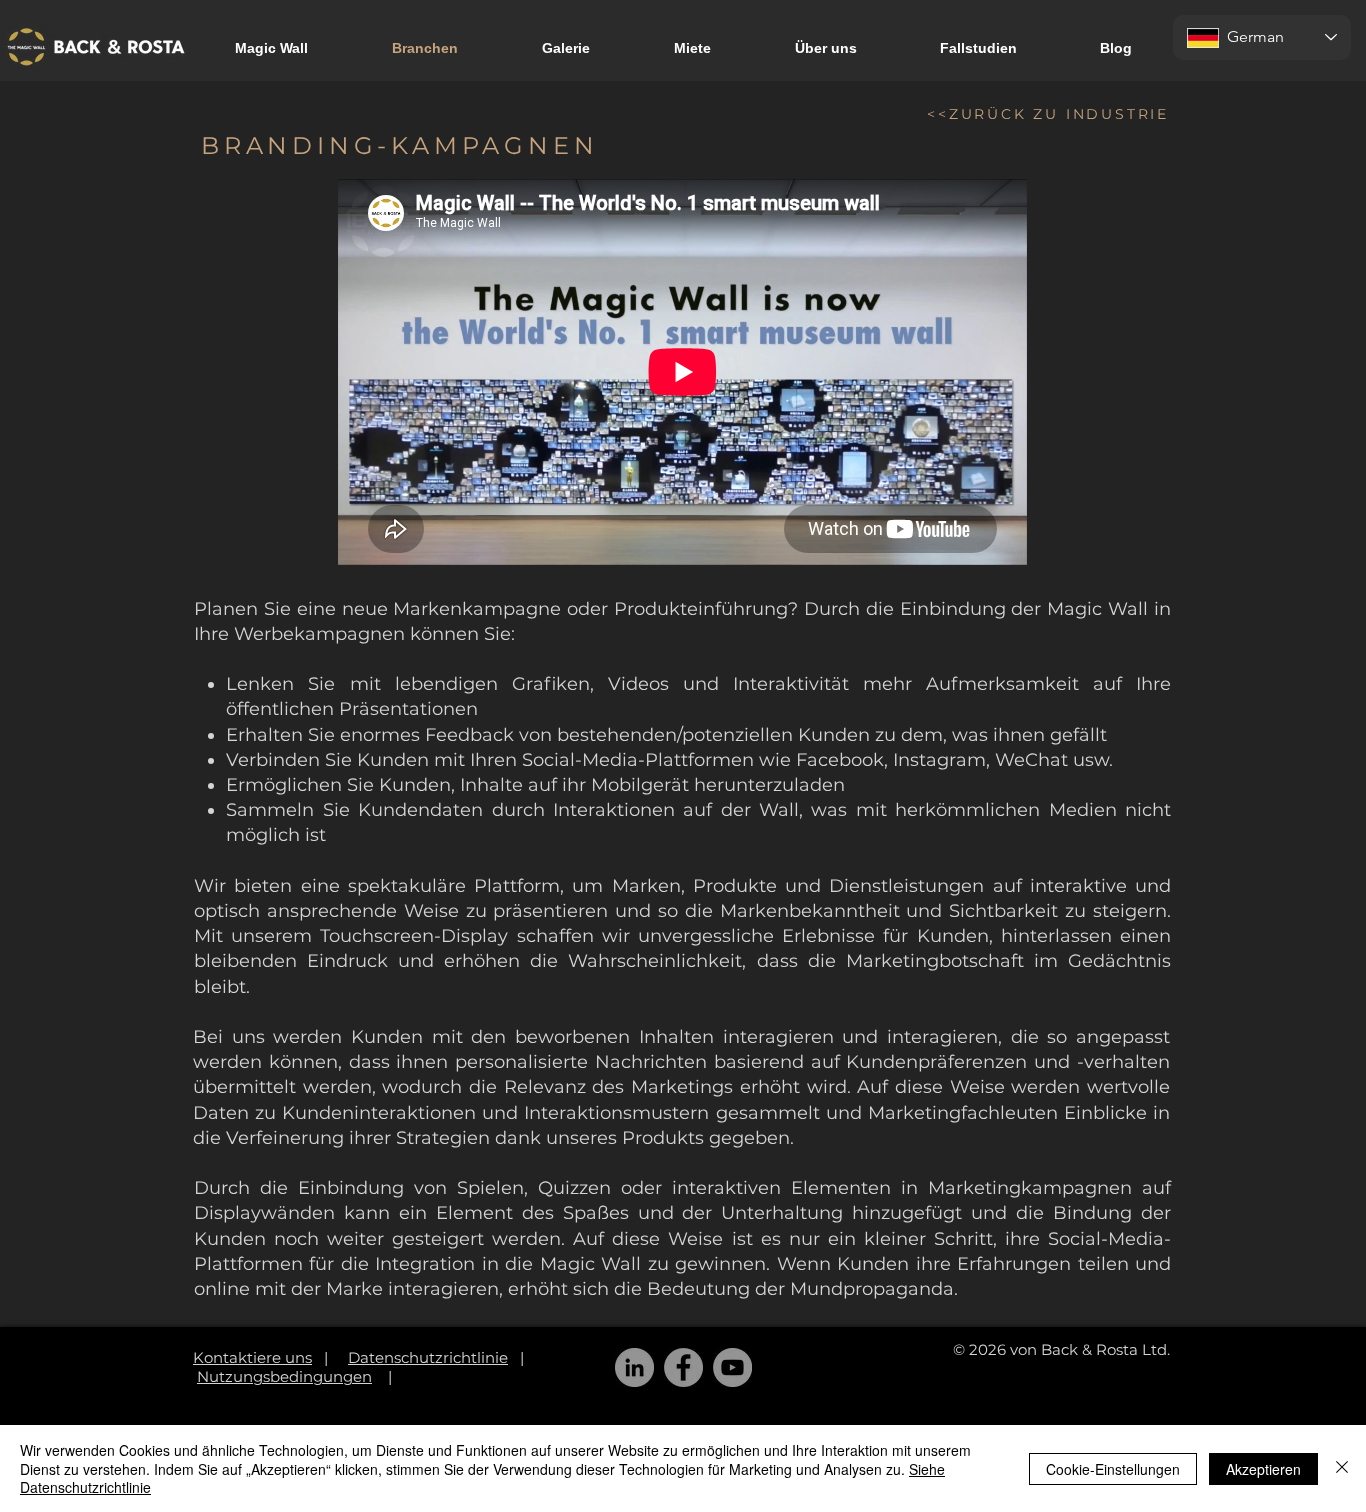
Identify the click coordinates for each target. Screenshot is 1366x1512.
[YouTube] (732, 1367)
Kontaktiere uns (252, 1357)
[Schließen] (1342, 1468)
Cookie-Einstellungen (1113, 1469)
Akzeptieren (1263, 1469)
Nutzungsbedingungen (284, 1376)
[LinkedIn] (634, 1367)
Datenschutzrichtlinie (428, 1357)
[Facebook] (683, 1367)
